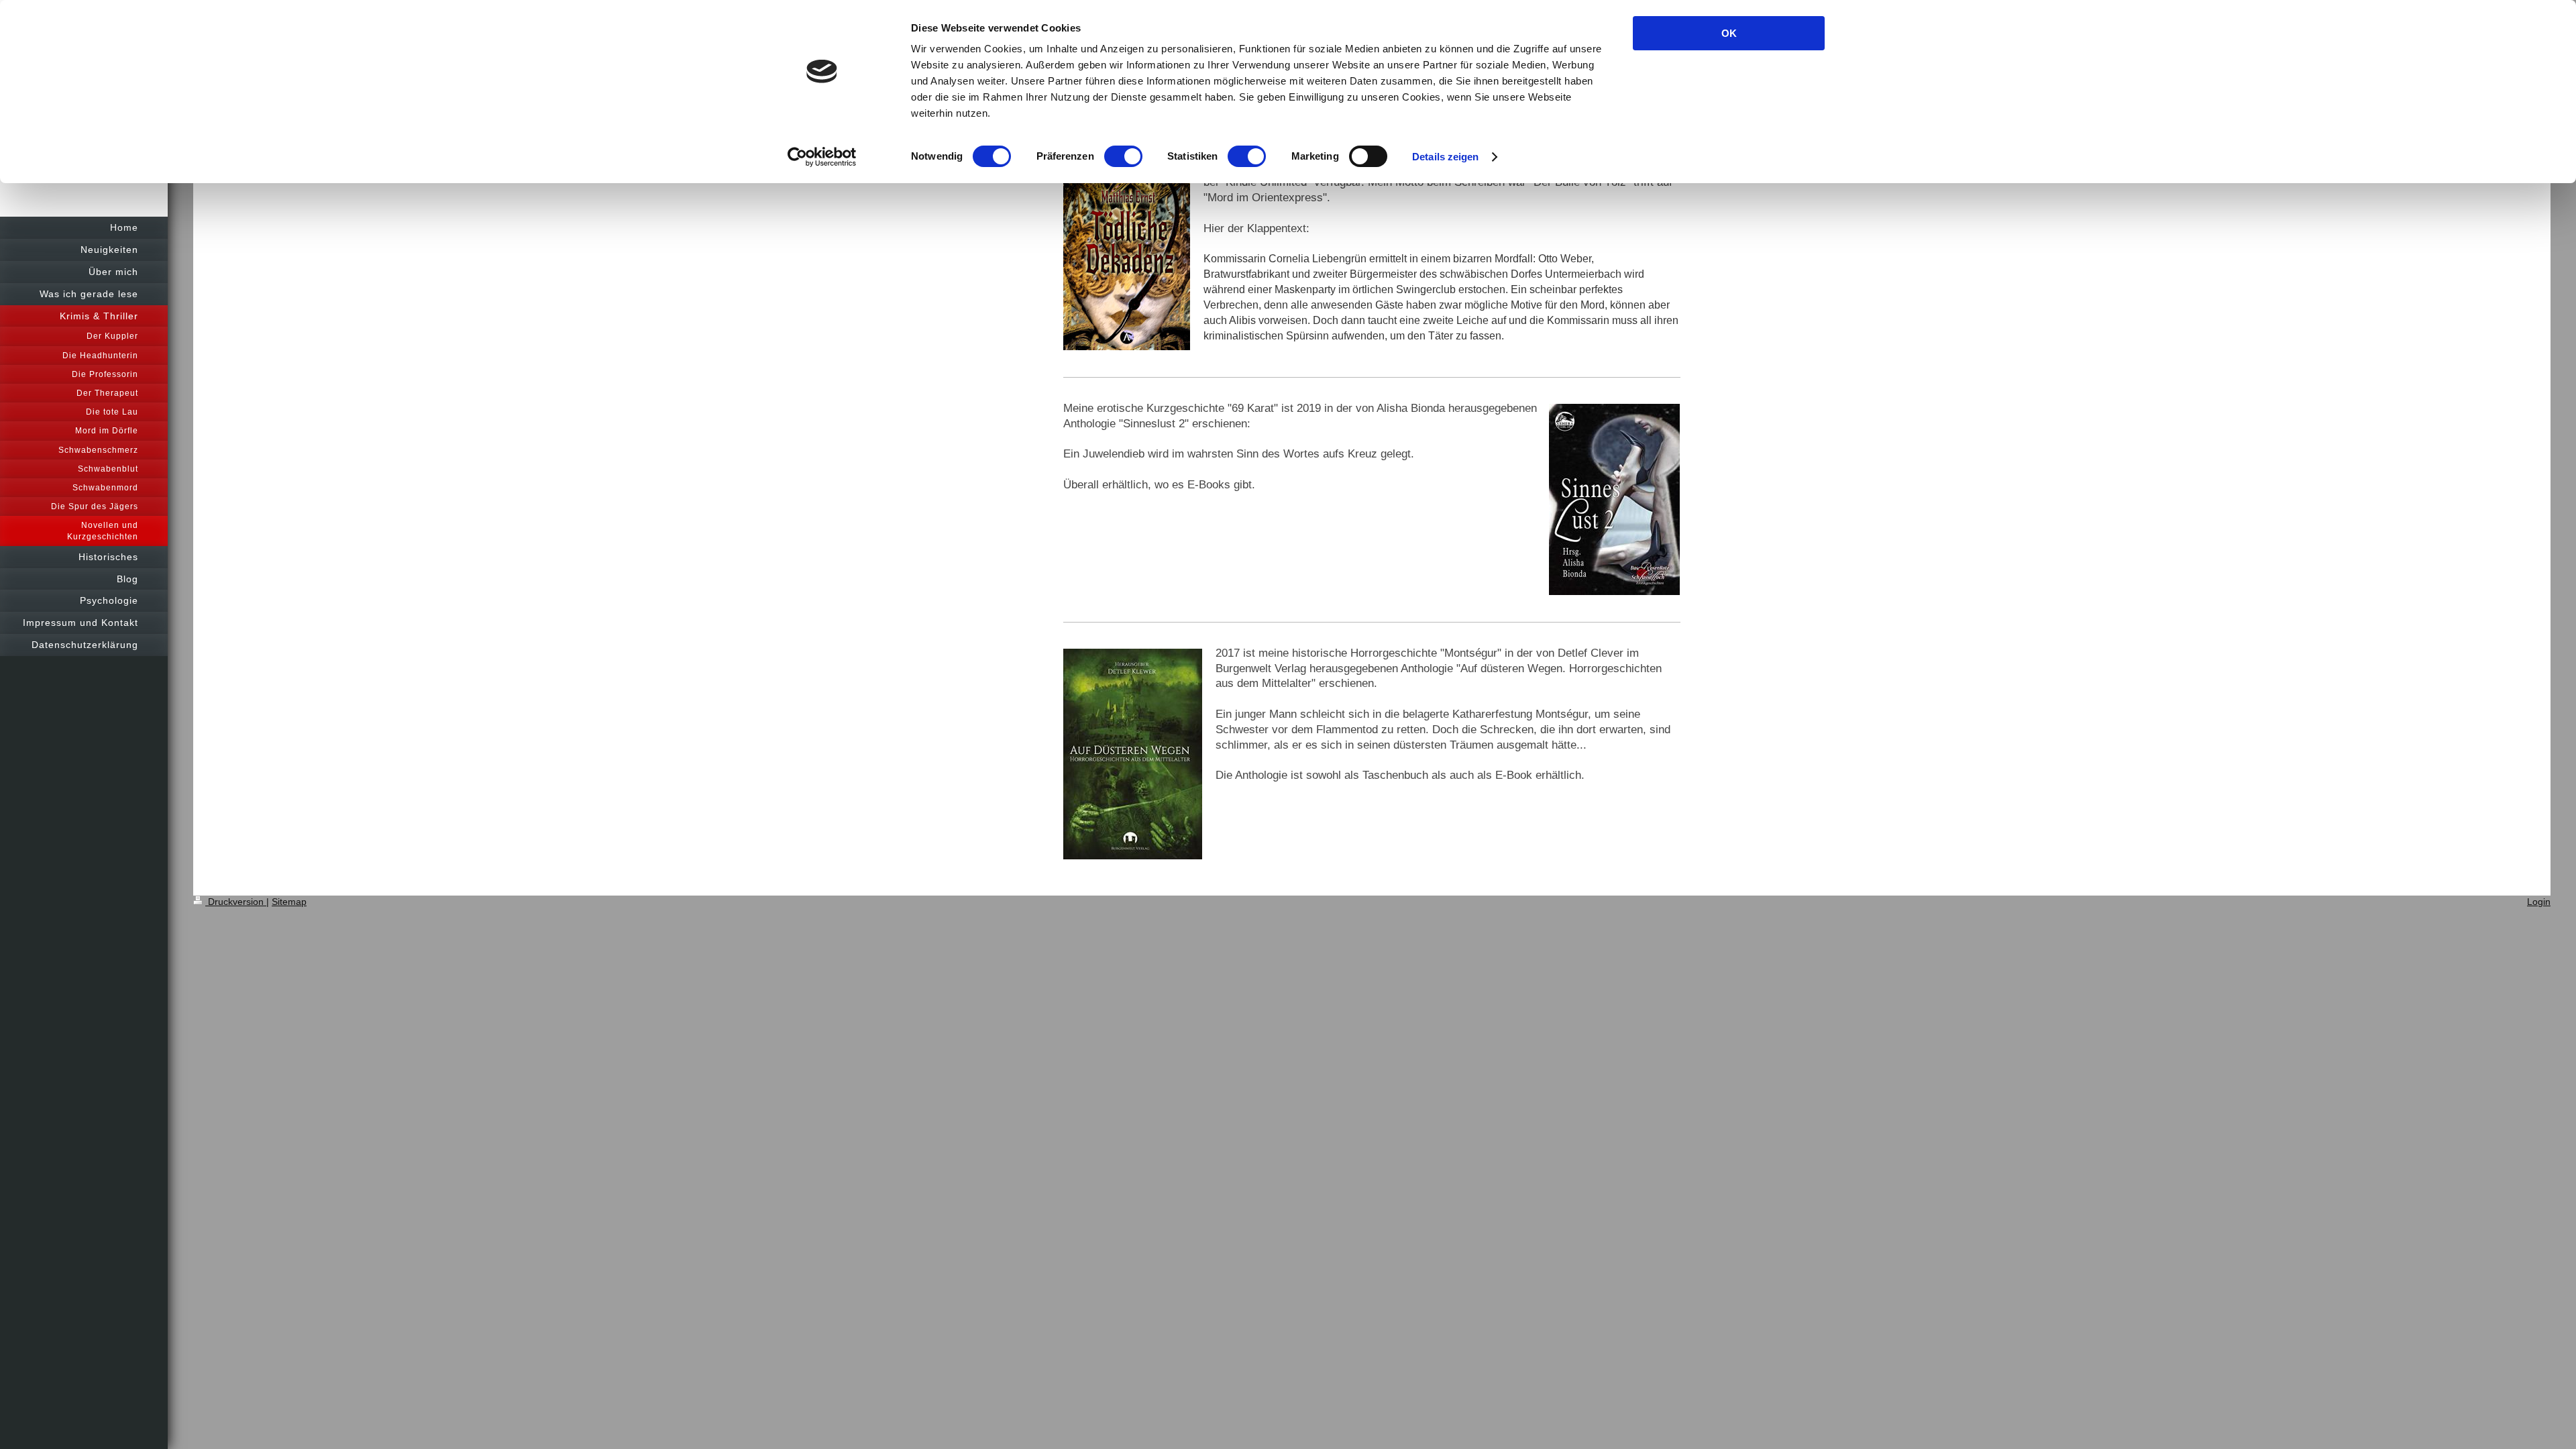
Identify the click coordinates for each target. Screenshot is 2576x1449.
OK (1729, 33)
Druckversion (236, 902)
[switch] (1123, 156)
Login (2539, 902)
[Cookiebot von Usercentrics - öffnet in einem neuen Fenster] (822, 157)
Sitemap (289, 902)
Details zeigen (1445, 157)
